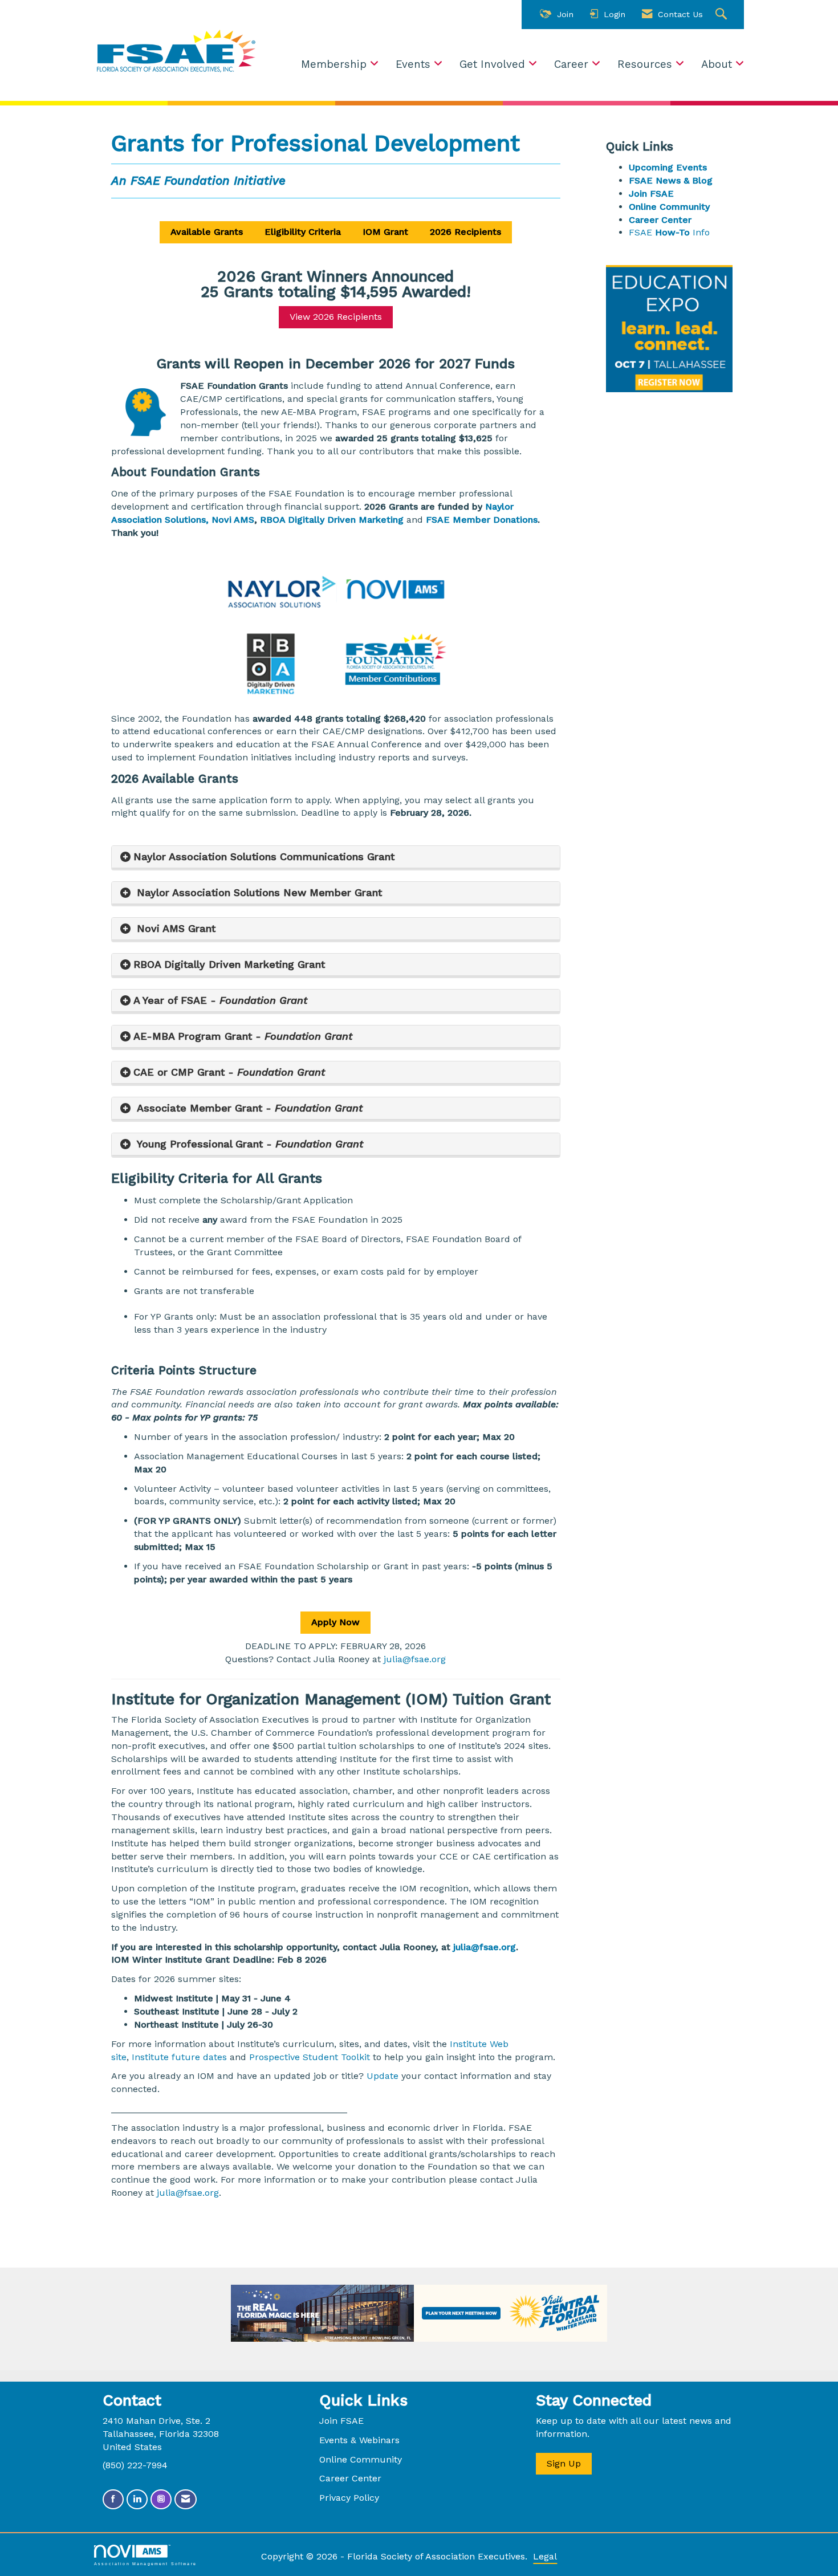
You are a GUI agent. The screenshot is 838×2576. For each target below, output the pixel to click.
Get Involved (494, 64)
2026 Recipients (465, 232)
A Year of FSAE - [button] (220, 1000)
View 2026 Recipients (336, 317)
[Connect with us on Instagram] (161, 2499)
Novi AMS (233, 520)
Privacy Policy (349, 2498)
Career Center (660, 220)
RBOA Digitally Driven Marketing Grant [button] (229, 964)
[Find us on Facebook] (113, 2499)
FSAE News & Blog (671, 180)
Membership (335, 64)
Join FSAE (651, 194)
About (718, 64)
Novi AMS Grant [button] (174, 928)
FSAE (654, 232)
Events (415, 64)
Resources (646, 64)
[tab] (336, 857)
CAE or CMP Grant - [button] (229, 1072)
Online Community (669, 207)
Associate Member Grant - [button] (248, 1108)
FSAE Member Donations (482, 520)
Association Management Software (145, 2563)
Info (694, 232)
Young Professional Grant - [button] (248, 1144)
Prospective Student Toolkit (311, 2057)
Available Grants (207, 232)
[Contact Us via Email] (186, 2499)
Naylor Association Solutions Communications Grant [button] (264, 856)
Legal (545, 2556)
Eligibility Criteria (303, 232)
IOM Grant (385, 232)
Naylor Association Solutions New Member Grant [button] (258, 892)
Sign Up (564, 2463)
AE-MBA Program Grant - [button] (243, 1036)
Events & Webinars (359, 2440)
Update (383, 2076)
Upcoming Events (668, 167)
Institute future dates (179, 2057)
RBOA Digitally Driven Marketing (332, 520)
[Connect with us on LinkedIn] (137, 2499)
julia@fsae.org (415, 1659)
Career (573, 64)
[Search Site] (723, 15)
